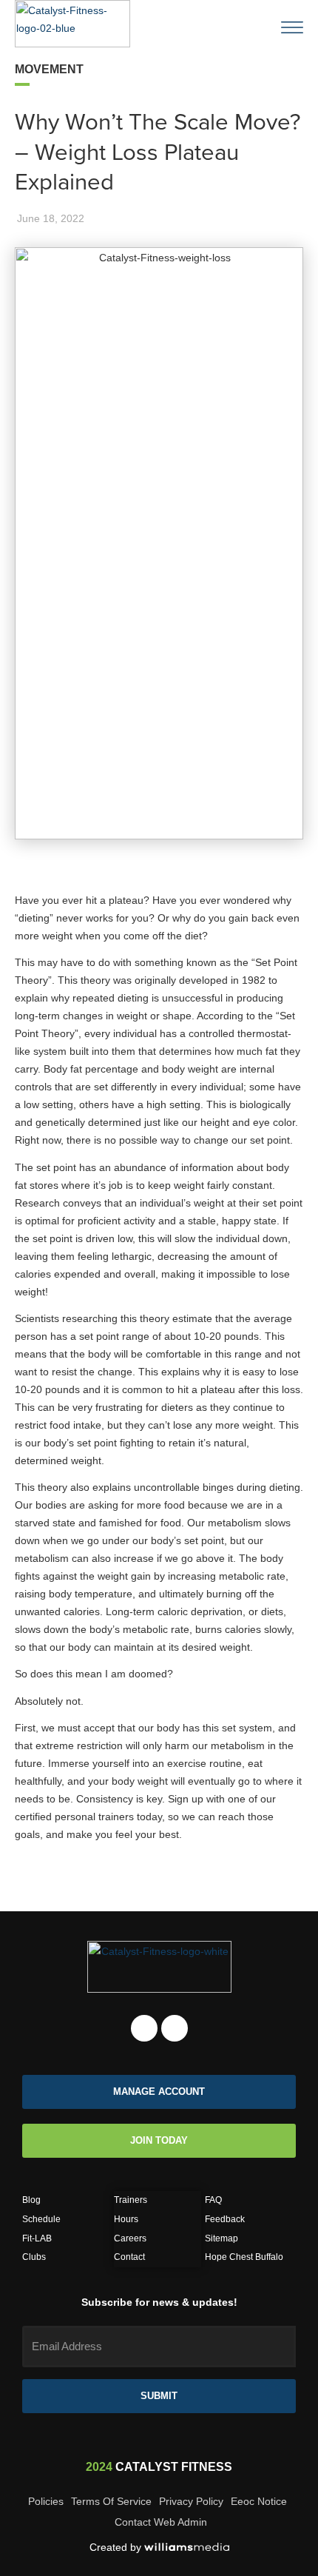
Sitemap (221, 2238)
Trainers (131, 2200)
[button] (255, 19)
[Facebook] (144, 2028)
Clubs (34, 2257)
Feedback (225, 2219)
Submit (159, 2396)
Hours (126, 2219)
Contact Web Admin (161, 2522)
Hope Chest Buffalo (244, 2257)
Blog (31, 2200)
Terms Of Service (111, 2501)
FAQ (213, 2200)
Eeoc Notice (259, 2501)
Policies (46, 2501)
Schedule (41, 2219)
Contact (129, 2257)
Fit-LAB (37, 2238)
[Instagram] (175, 2028)
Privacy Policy (191, 2501)
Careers (130, 2238)
